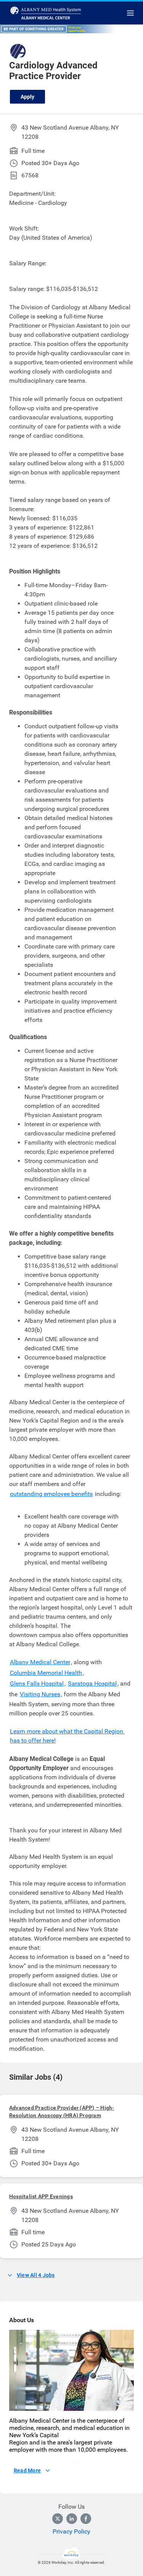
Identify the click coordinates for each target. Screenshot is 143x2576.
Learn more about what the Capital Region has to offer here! (67, 1736)
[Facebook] (86, 2519)
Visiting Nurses (40, 1694)
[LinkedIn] (72, 2519)
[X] (58, 2519)
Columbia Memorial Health (46, 1673)
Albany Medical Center (40, 1662)
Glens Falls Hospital (37, 1683)
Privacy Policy (71, 2531)
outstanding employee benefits (51, 1494)
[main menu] (130, 13)
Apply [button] (27, 97)
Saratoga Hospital (92, 1683)
